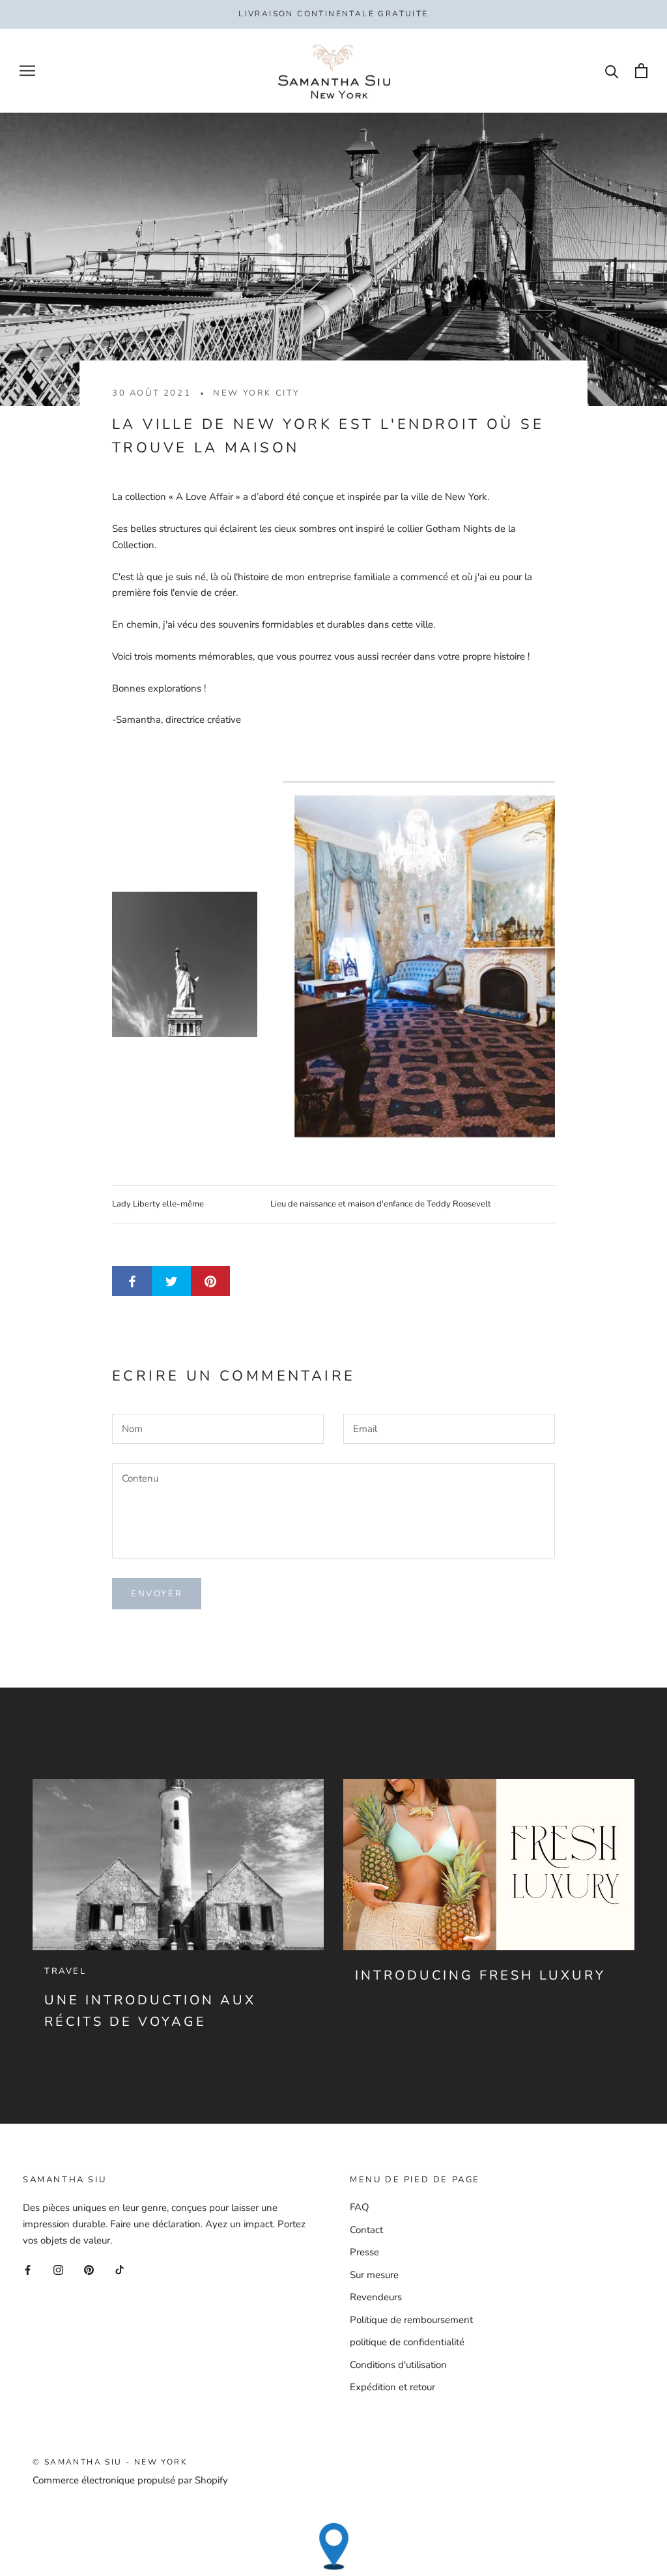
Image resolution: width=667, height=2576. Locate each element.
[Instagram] (58, 2270)
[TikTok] (120, 2270)
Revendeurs (376, 2297)
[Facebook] (28, 2270)
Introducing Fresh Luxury (480, 1975)
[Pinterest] (89, 2270)
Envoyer (157, 1594)
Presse (364, 2252)
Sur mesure (374, 2275)
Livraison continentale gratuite (333, 14)
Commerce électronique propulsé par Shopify (130, 2480)
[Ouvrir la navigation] (27, 71)
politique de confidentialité (407, 2342)
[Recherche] (612, 71)
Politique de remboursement (411, 2320)
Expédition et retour (392, 2387)
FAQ (360, 2207)
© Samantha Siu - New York (110, 2462)
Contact (366, 2230)
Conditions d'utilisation (398, 2365)
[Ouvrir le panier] (641, 71)
